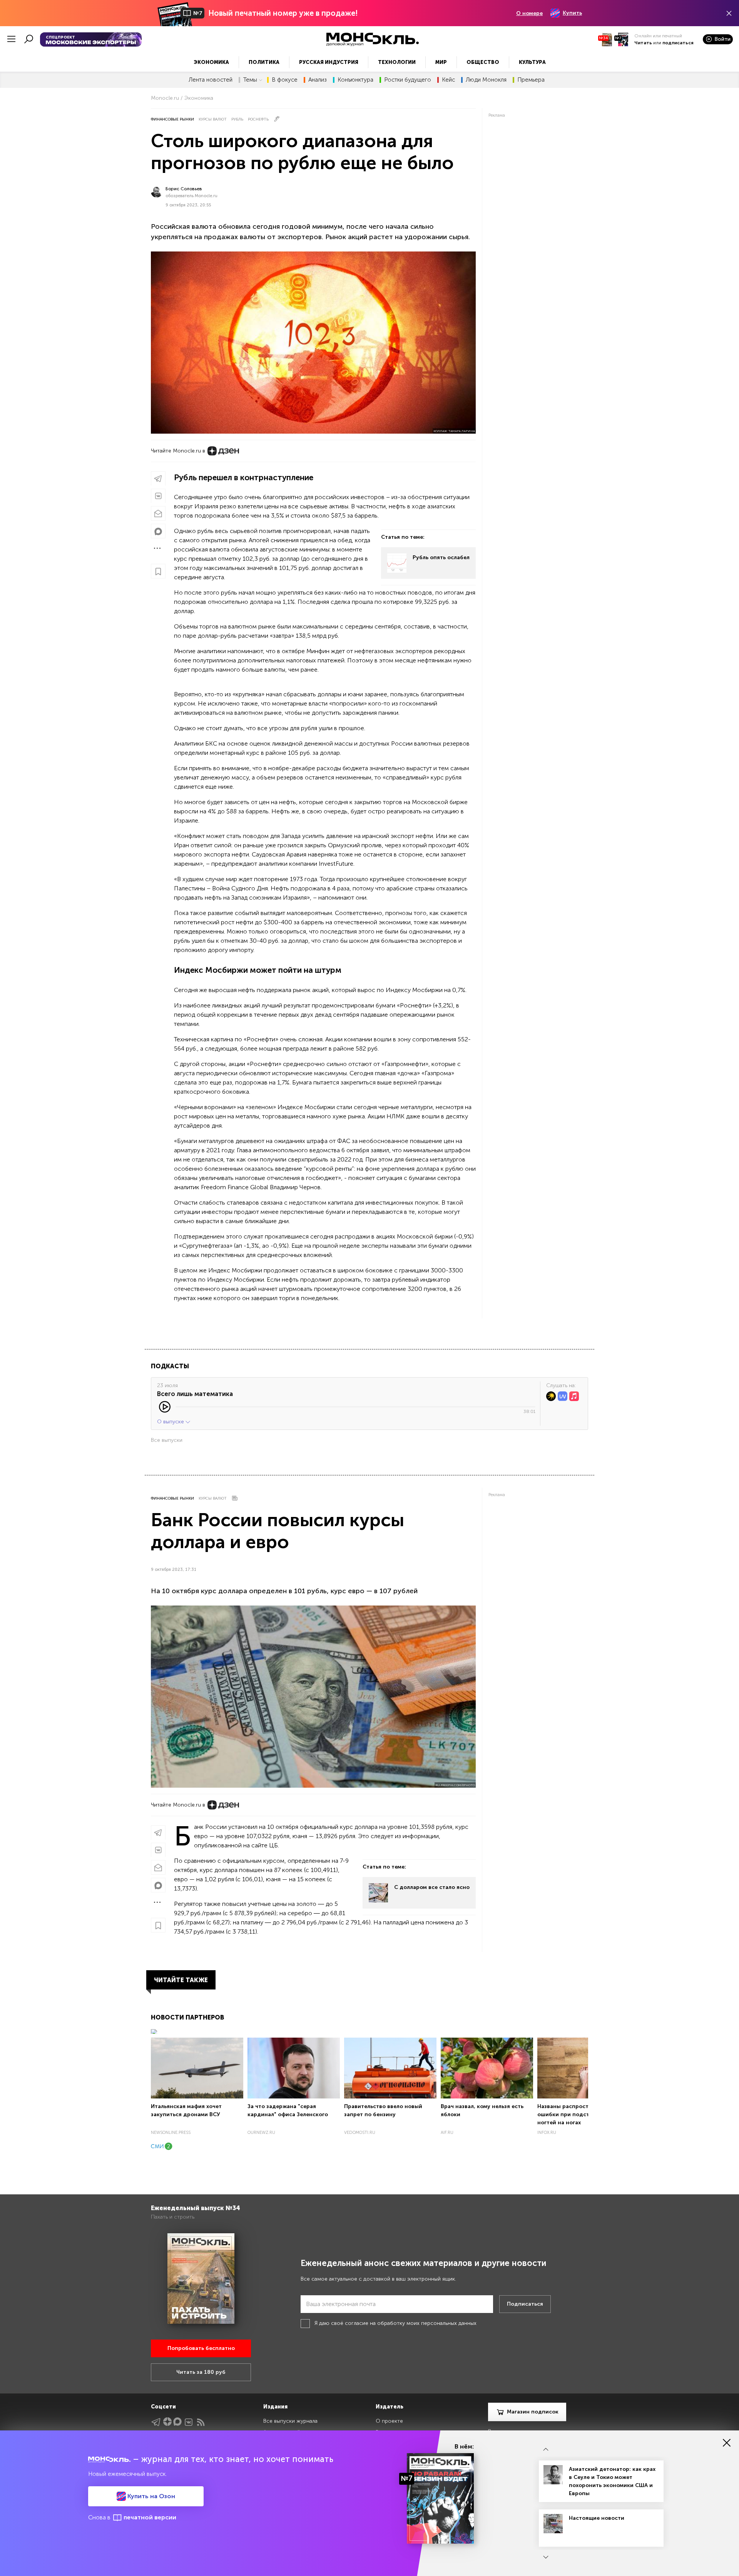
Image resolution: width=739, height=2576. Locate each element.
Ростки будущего (408, 80)
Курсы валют (213, 119)
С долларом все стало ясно (432, 1887)
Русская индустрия (329, 62)
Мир (441, 62)
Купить (572, 13)
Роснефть (258, 119)
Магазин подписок (533, 2412)
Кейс (448, 80)
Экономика (211, 62)
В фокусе (285, 80)
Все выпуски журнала (290, 2421)
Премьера (531, 80)
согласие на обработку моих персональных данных (411, 2323)
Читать (643, 43)
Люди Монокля (486, 80)
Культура (532, 62)
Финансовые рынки (172, 119)
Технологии (397, 62)
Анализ (318, 80)
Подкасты (170, 1366)
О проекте (389, 2421)
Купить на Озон (150, 2496)
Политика (264, 62)
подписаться (678, 43)
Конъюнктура (355, 80)
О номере (529, 13)
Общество (483, 62)
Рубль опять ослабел (441, 557)
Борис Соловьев (184, 189)
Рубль (237, 119)
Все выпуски (167, 1440)
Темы (250, 80)
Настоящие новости (597, 2518)
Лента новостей (211, 80)
